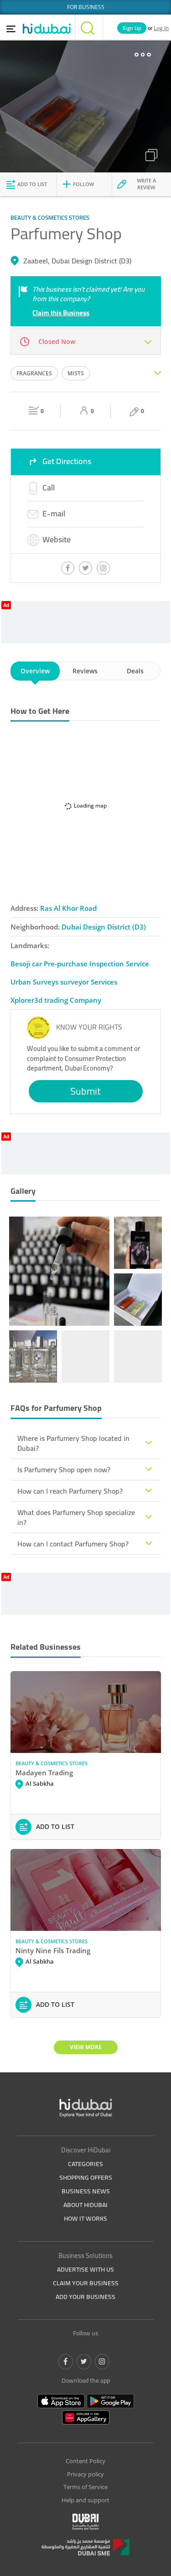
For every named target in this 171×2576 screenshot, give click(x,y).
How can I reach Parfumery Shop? (70, 1491)
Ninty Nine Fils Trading (53, 1950)
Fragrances (34, 373)
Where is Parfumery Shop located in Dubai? (73, 1443)
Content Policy (85, 2461)
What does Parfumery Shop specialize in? (76, 1517)
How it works (85, 2218)
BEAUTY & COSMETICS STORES (52, 1763)
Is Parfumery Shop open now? (64, 1470)
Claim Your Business (86, 2283)
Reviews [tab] (85, 671)
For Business (86, 7)
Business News (86, 2191)
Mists (76, 373)
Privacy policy (85, 2474)
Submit (85, 1091)
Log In (161, 28)
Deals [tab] (135, 671)
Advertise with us (85, 2269)
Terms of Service (85, 2487)
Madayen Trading (44, 1773)
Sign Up (132, 28)
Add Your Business (85, 2297)
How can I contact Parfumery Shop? (73, 1544)
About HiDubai (85, 2205)
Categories (85, 2164)
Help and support (85, 2500)
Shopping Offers (86, 2177)
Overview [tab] (35, 671)
